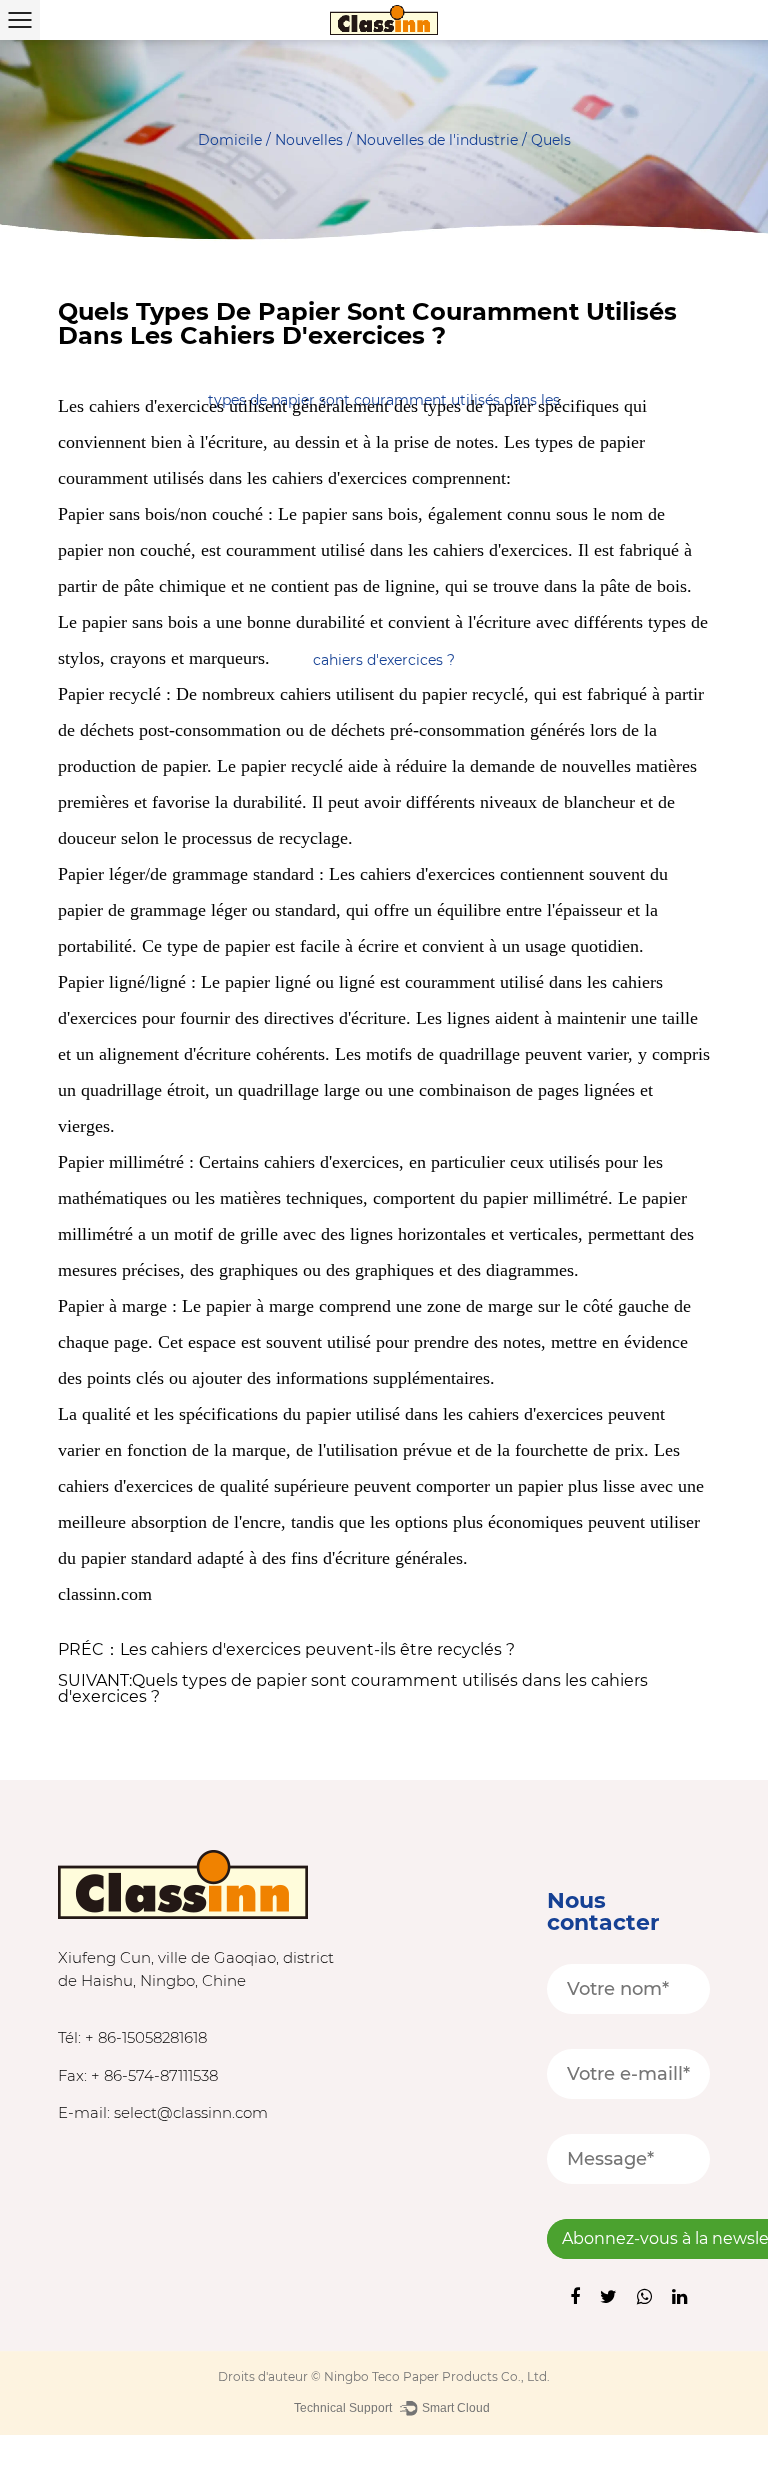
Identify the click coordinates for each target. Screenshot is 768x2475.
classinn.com (105, 1594)
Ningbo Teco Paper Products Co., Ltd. (437, 2376)
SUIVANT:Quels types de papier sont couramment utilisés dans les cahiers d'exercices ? (353, 1689)
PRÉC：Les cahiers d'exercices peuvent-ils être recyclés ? (286, 1650)
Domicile (230, 140)
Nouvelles (309, 140)
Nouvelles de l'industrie (437, 140)
